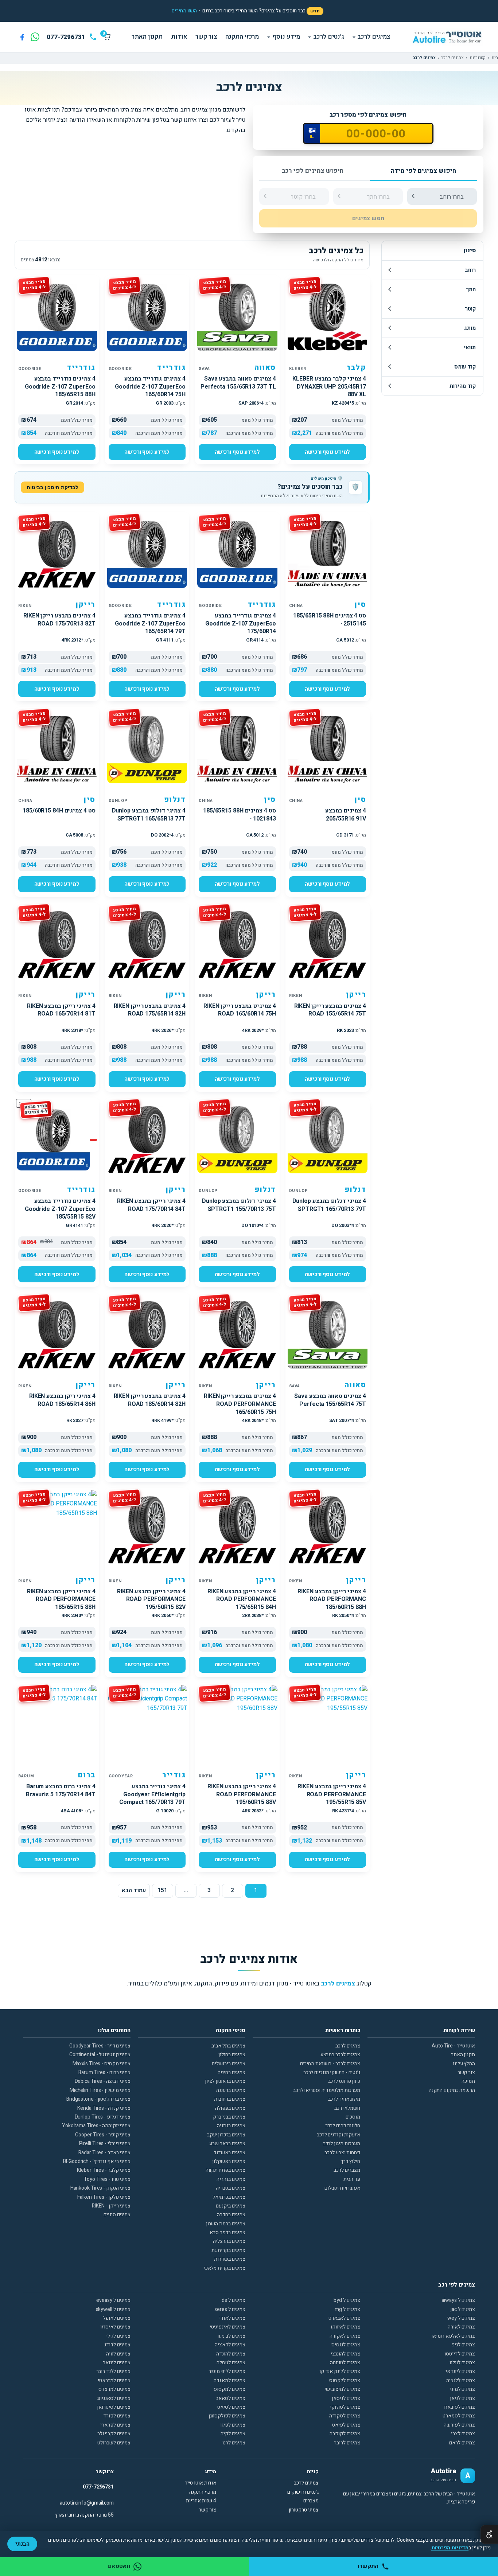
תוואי (470, 347)
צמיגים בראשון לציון (225, 2081)
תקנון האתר (147, 37)
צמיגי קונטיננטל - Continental (100, 2055)
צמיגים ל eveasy (113, 2300)
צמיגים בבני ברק (229, 2117)
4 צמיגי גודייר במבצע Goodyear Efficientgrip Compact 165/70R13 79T (152, 1794)
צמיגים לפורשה (459, 2425)
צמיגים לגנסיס (346, 2345)
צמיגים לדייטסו (460, 2354)
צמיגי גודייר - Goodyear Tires (100, 2046)
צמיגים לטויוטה (345, 2363)
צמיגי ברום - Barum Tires (104, 2072)
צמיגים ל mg (347, 2309)
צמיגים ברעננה (231, 2090)
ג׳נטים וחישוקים (303, 2492)
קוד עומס (465, 367)
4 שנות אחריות (201, 2501)
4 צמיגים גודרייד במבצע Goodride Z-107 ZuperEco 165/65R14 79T (150, 623)
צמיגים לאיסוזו (115, 2327)
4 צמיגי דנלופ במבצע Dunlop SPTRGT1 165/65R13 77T (149, 815)
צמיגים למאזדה (229, 2380)
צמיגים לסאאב (231, 2398)
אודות (179, 37)
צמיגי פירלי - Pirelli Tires (105, 2144)
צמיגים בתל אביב (228, 2046)
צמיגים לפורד (117, 2416)
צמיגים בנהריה (231, 2179)
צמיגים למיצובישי (343, 2389)
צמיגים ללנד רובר (113, 2371)
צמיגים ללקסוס (345, 2380)
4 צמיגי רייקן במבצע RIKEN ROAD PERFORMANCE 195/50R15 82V (151, 1599)
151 (162, 1890)
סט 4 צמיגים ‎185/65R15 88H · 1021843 (240, 815)
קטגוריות (478, 58)
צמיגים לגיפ (463, 2345)
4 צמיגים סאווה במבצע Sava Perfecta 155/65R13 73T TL (238, 383)
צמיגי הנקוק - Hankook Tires (100, 2188)
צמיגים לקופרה (345, 2434)
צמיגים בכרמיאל (229, 2197)
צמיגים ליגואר (117, 2363)
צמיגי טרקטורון (304, 2510)
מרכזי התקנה (242, 37)
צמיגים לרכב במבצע (340, 2055)
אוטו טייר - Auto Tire (453, 2046)
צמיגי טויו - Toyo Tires (107, 2179)
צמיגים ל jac (463, 2309)
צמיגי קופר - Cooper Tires (103, 2135)
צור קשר (206, 37)
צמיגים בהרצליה (229, 2241)
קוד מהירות (463, 386)
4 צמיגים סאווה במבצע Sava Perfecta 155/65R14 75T (330, 1400)
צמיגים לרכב (374, 37)
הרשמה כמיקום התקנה (452, 2090)
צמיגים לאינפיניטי (227, 2327)
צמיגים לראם (462, 2443)
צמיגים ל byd (347, 2300)
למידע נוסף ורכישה (327, 452)
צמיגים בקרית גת (228, 2250)
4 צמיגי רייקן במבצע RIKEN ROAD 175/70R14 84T (151, 1205)
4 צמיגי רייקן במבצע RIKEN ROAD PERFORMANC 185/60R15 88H (332, 1599)
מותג (470, 328)
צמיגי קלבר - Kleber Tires (104, 2170)
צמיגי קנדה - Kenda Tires (104, 2108)
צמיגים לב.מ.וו (231, 2336)
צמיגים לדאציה (230, 2345)
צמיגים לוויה (118, 2354)
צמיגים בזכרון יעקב (226, 2135)
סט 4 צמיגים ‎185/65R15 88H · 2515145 (330, 620)
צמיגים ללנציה (461, 2380)
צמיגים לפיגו (233, 2425)
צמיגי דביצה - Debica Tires (103, 2081)
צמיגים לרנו (234, 2443)
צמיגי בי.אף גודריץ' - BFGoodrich (97, 2161)
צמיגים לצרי (463, 2434)
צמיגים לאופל (117, 2318)
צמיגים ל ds (234, 2300)
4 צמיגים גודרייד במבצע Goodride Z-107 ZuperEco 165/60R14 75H (150, 387)
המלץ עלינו (464, 2064)
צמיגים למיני (462, 2389)
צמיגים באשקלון (229, 2161)
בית (495, 58)
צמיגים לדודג (117, 2345)
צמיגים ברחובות (230, 2099)
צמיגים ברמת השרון (226, 2224)
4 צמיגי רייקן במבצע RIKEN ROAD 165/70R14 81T (61, 1010)
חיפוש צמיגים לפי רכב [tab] (313, 171)
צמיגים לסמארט (459, 2416)
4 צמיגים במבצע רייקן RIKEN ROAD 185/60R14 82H (150, 1400)
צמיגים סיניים (117, 2215)
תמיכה (468, 2081)
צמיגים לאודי (232, 2318)
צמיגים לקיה (233, 2434)
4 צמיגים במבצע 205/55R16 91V (346, 815)
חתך (471, 289)
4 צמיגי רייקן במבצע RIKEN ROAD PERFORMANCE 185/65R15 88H (61, 1599)
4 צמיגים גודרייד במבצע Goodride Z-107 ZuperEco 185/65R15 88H (60, 387)
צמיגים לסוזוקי (345, 2407)
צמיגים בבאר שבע (227, 2144)
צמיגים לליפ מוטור (227, 2371)
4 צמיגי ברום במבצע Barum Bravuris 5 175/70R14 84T (61, 1790)
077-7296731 (98, 2487)
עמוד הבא (134, 1890)
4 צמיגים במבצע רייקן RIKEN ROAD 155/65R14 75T (330, 1010)
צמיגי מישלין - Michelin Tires (100, 2090)
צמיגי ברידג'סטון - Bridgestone (98, 2099)
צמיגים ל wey (461, 2318)
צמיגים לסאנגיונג (114, 2398)
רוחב (470, 270)
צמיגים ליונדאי (460, 2371)
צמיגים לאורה (461, 2327)
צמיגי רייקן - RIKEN (111, 2206)
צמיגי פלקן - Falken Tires (104, 2197)
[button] (184, 11)
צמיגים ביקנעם (231, 2206)
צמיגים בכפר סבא (227, 2232)
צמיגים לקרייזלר (114, 2434)
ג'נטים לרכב (329, 37)
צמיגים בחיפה (232, 2072)
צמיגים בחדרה (231, 2215)
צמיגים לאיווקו (345, 2327)
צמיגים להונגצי (345, 2354)
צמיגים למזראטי (114, 2380)
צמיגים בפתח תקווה (225, 2170)
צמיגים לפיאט (346, 2425)
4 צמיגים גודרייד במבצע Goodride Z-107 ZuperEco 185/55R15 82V (60, 1209)
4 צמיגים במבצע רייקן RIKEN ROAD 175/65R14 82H (150, 1010)
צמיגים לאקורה (345, 2336)
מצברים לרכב (347, 2170)
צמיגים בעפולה (230, 2108)
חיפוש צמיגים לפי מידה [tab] (423, 171)
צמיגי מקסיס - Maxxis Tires (102, 2064)
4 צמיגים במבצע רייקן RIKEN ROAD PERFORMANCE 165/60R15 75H (240, 1404)
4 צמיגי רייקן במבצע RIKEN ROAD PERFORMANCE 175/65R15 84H (242, 1599)
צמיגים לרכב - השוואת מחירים (330, 2064)
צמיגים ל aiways (458, 2300)
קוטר (470, 309)
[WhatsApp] (35, 37)
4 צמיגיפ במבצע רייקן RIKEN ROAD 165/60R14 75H (240, 1010)
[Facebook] (22, 37)
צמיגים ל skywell (113, 2309)
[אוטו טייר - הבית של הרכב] (447, 37)
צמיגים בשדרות (230, 2259)
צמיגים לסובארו (459, 2407)
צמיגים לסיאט (231, 2407)
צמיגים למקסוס (229, 2389)
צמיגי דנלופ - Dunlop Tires (103, 2117)
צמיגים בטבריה (231, 2188)
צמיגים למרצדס (114, 2389)
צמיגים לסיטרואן (114, 2407)
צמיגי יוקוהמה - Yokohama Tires (96, 2126)
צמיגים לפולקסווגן (227, 2416)
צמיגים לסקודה (345, 2416)
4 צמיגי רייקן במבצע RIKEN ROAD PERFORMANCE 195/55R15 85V (332, 1794)
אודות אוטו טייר (201, 2483)
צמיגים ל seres (230, 2309)
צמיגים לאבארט (344, 2318)
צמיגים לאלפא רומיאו (453, 2336)
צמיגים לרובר (347, 2443)
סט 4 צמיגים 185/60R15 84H (59, 811)
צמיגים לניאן (462, 2398)
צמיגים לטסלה (231, 2363)
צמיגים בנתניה (231, 2126)
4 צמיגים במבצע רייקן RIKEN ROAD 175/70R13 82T (59, 620)
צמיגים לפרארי (115, 2425)
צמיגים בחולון (232, 2055)
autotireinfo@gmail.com (87, 2503)
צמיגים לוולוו (462, 2363)
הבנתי (22, 2544)
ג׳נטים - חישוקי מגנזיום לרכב (332, 2072)
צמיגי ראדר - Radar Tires (104, 2153)
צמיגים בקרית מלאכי (225, 2268)
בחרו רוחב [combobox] (452, 197)
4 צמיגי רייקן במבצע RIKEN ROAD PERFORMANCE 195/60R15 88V (242, 1794)
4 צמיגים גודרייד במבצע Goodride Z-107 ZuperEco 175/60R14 (241, 623)
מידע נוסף (286, 37)
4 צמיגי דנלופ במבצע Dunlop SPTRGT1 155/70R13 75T (239, 1205)
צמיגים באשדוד (229, 2153)
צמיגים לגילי (118, 2336)
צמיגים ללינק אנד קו (340, 2371)
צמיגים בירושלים (229, 2064)
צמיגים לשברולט (114, 2443)
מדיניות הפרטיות (450, 2548)
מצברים (311, 2501)
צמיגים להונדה (231, 2354)
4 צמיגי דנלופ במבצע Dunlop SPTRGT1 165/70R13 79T (329, 1205)
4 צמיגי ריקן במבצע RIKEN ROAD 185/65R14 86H (62, 1400)
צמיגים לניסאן (346, 2398)
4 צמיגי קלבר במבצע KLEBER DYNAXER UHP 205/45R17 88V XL (329, 387)
